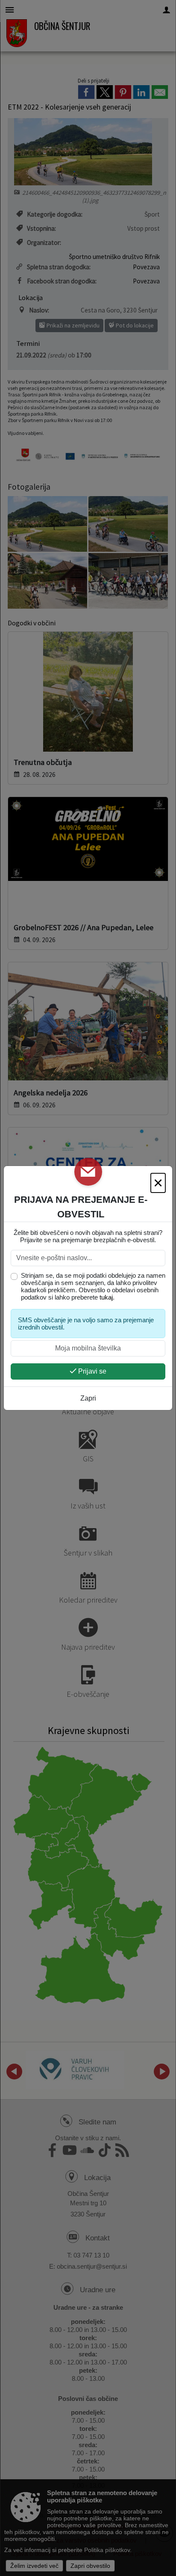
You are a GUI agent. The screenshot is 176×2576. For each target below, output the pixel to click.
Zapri (88, 1398)
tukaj (106, 1297)
